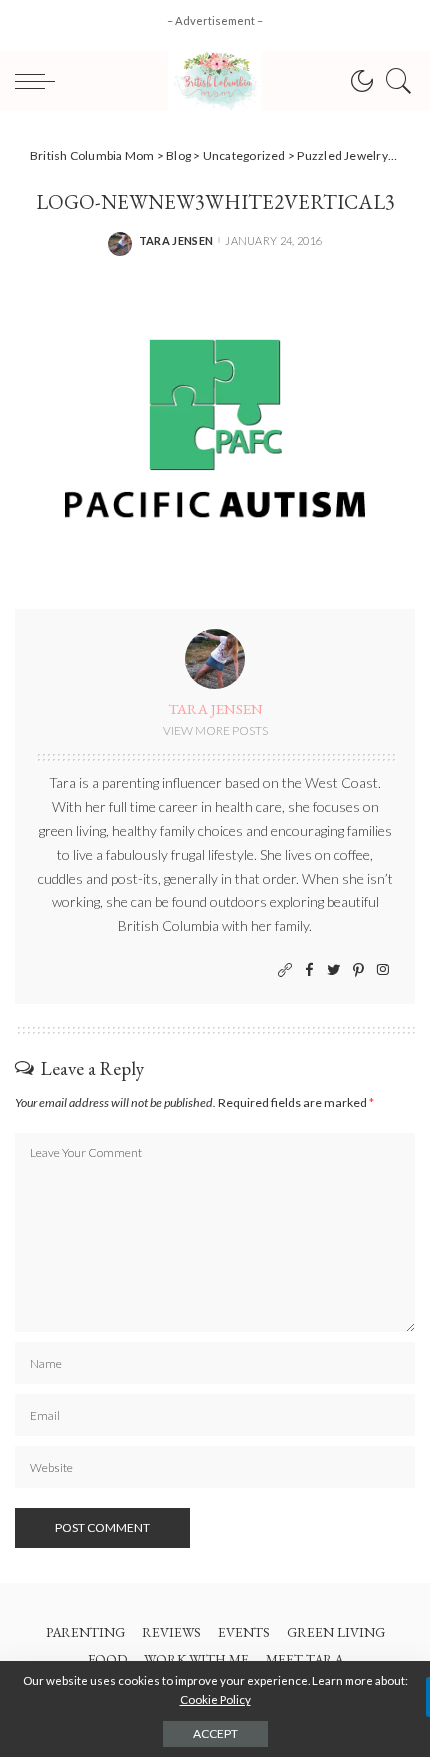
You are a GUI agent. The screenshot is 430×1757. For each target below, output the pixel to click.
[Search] (394, 81)
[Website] (285, 970)
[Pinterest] (358, 970)
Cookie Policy (215, 1699)
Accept (215, 1733)
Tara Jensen (176, 240)
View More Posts (215, 730)
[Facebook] (309, 970)
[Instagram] (383, 970)
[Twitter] (334, 970)
